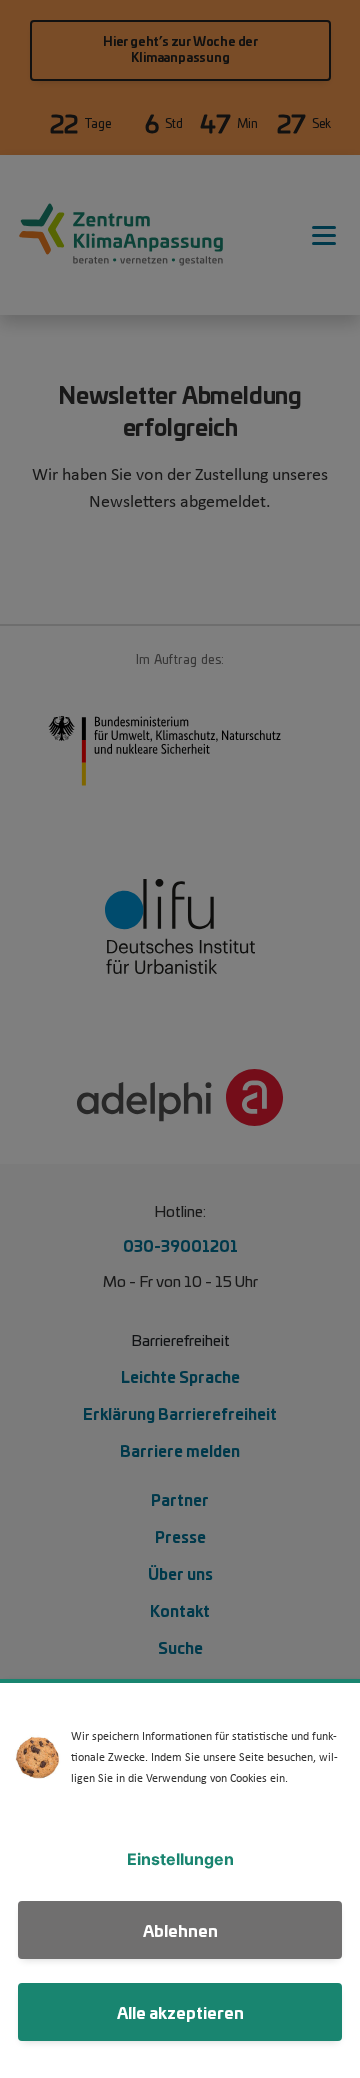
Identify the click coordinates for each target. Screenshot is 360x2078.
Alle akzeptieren (180, 2011)
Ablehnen (180, 1929)
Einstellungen (180, 1859)
